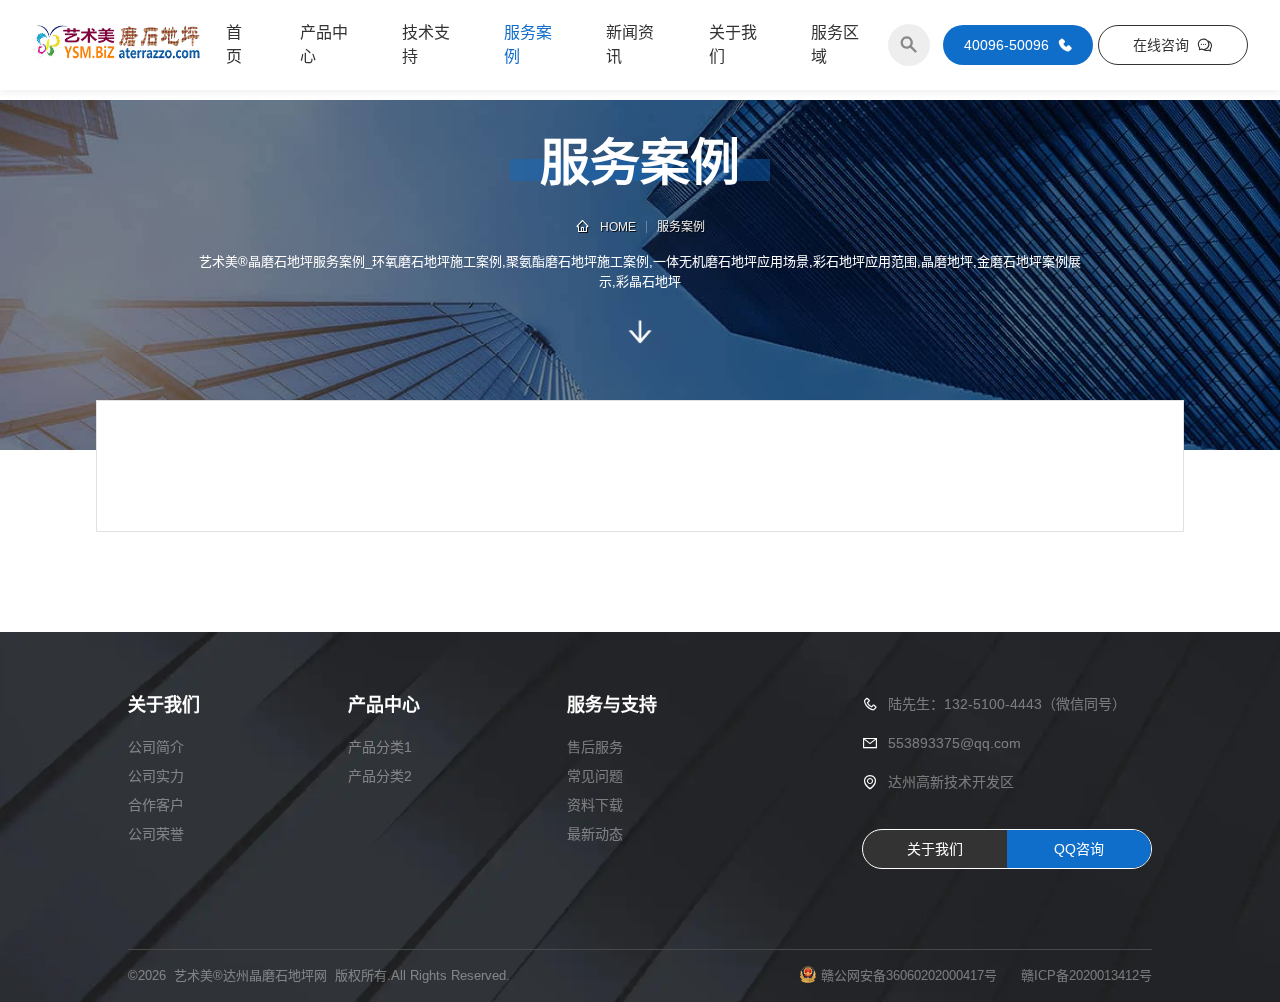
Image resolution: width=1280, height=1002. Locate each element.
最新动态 (595, 834)
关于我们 (733, 44)
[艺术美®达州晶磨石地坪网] (116, 45)
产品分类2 (380, 776)
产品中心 (324, 44)
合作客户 (156, 805)
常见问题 (595, 776)
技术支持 (426, 44)
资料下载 (595, 805)
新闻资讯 (630, 44)
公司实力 (156, 776)
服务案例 (528, 44)
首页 (234, 44)
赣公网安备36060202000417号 (909, 975)
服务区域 (835, 44)
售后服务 (595, 747)
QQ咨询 (1079, 849)
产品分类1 (380, 747)
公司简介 (156, 747)
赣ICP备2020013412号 (1086, 975)
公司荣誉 (156, 834)
